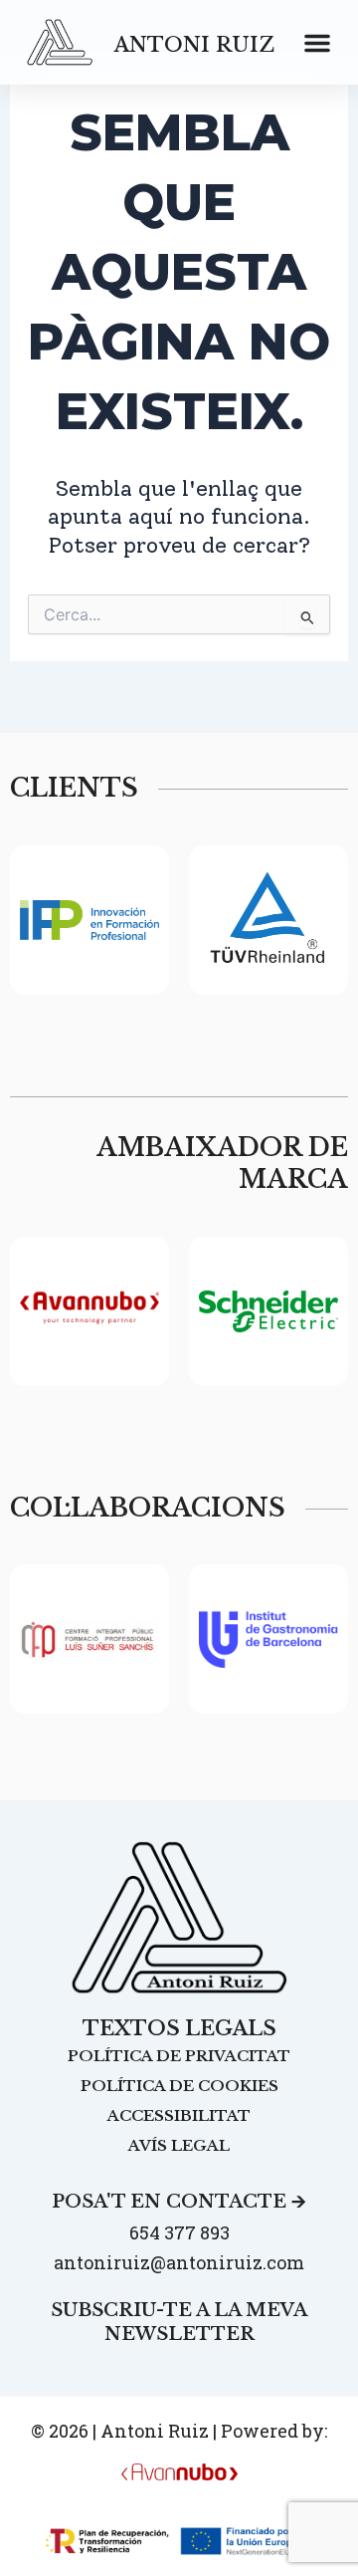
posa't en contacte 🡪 (179, 2202)
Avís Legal (179, 2145)
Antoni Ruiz (194, 45)
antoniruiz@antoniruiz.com (179, 2262)
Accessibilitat (179, 2115)
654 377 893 (179, 2232)
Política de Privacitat (179, 2056)
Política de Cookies (179, 2086)
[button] (317, 43)
